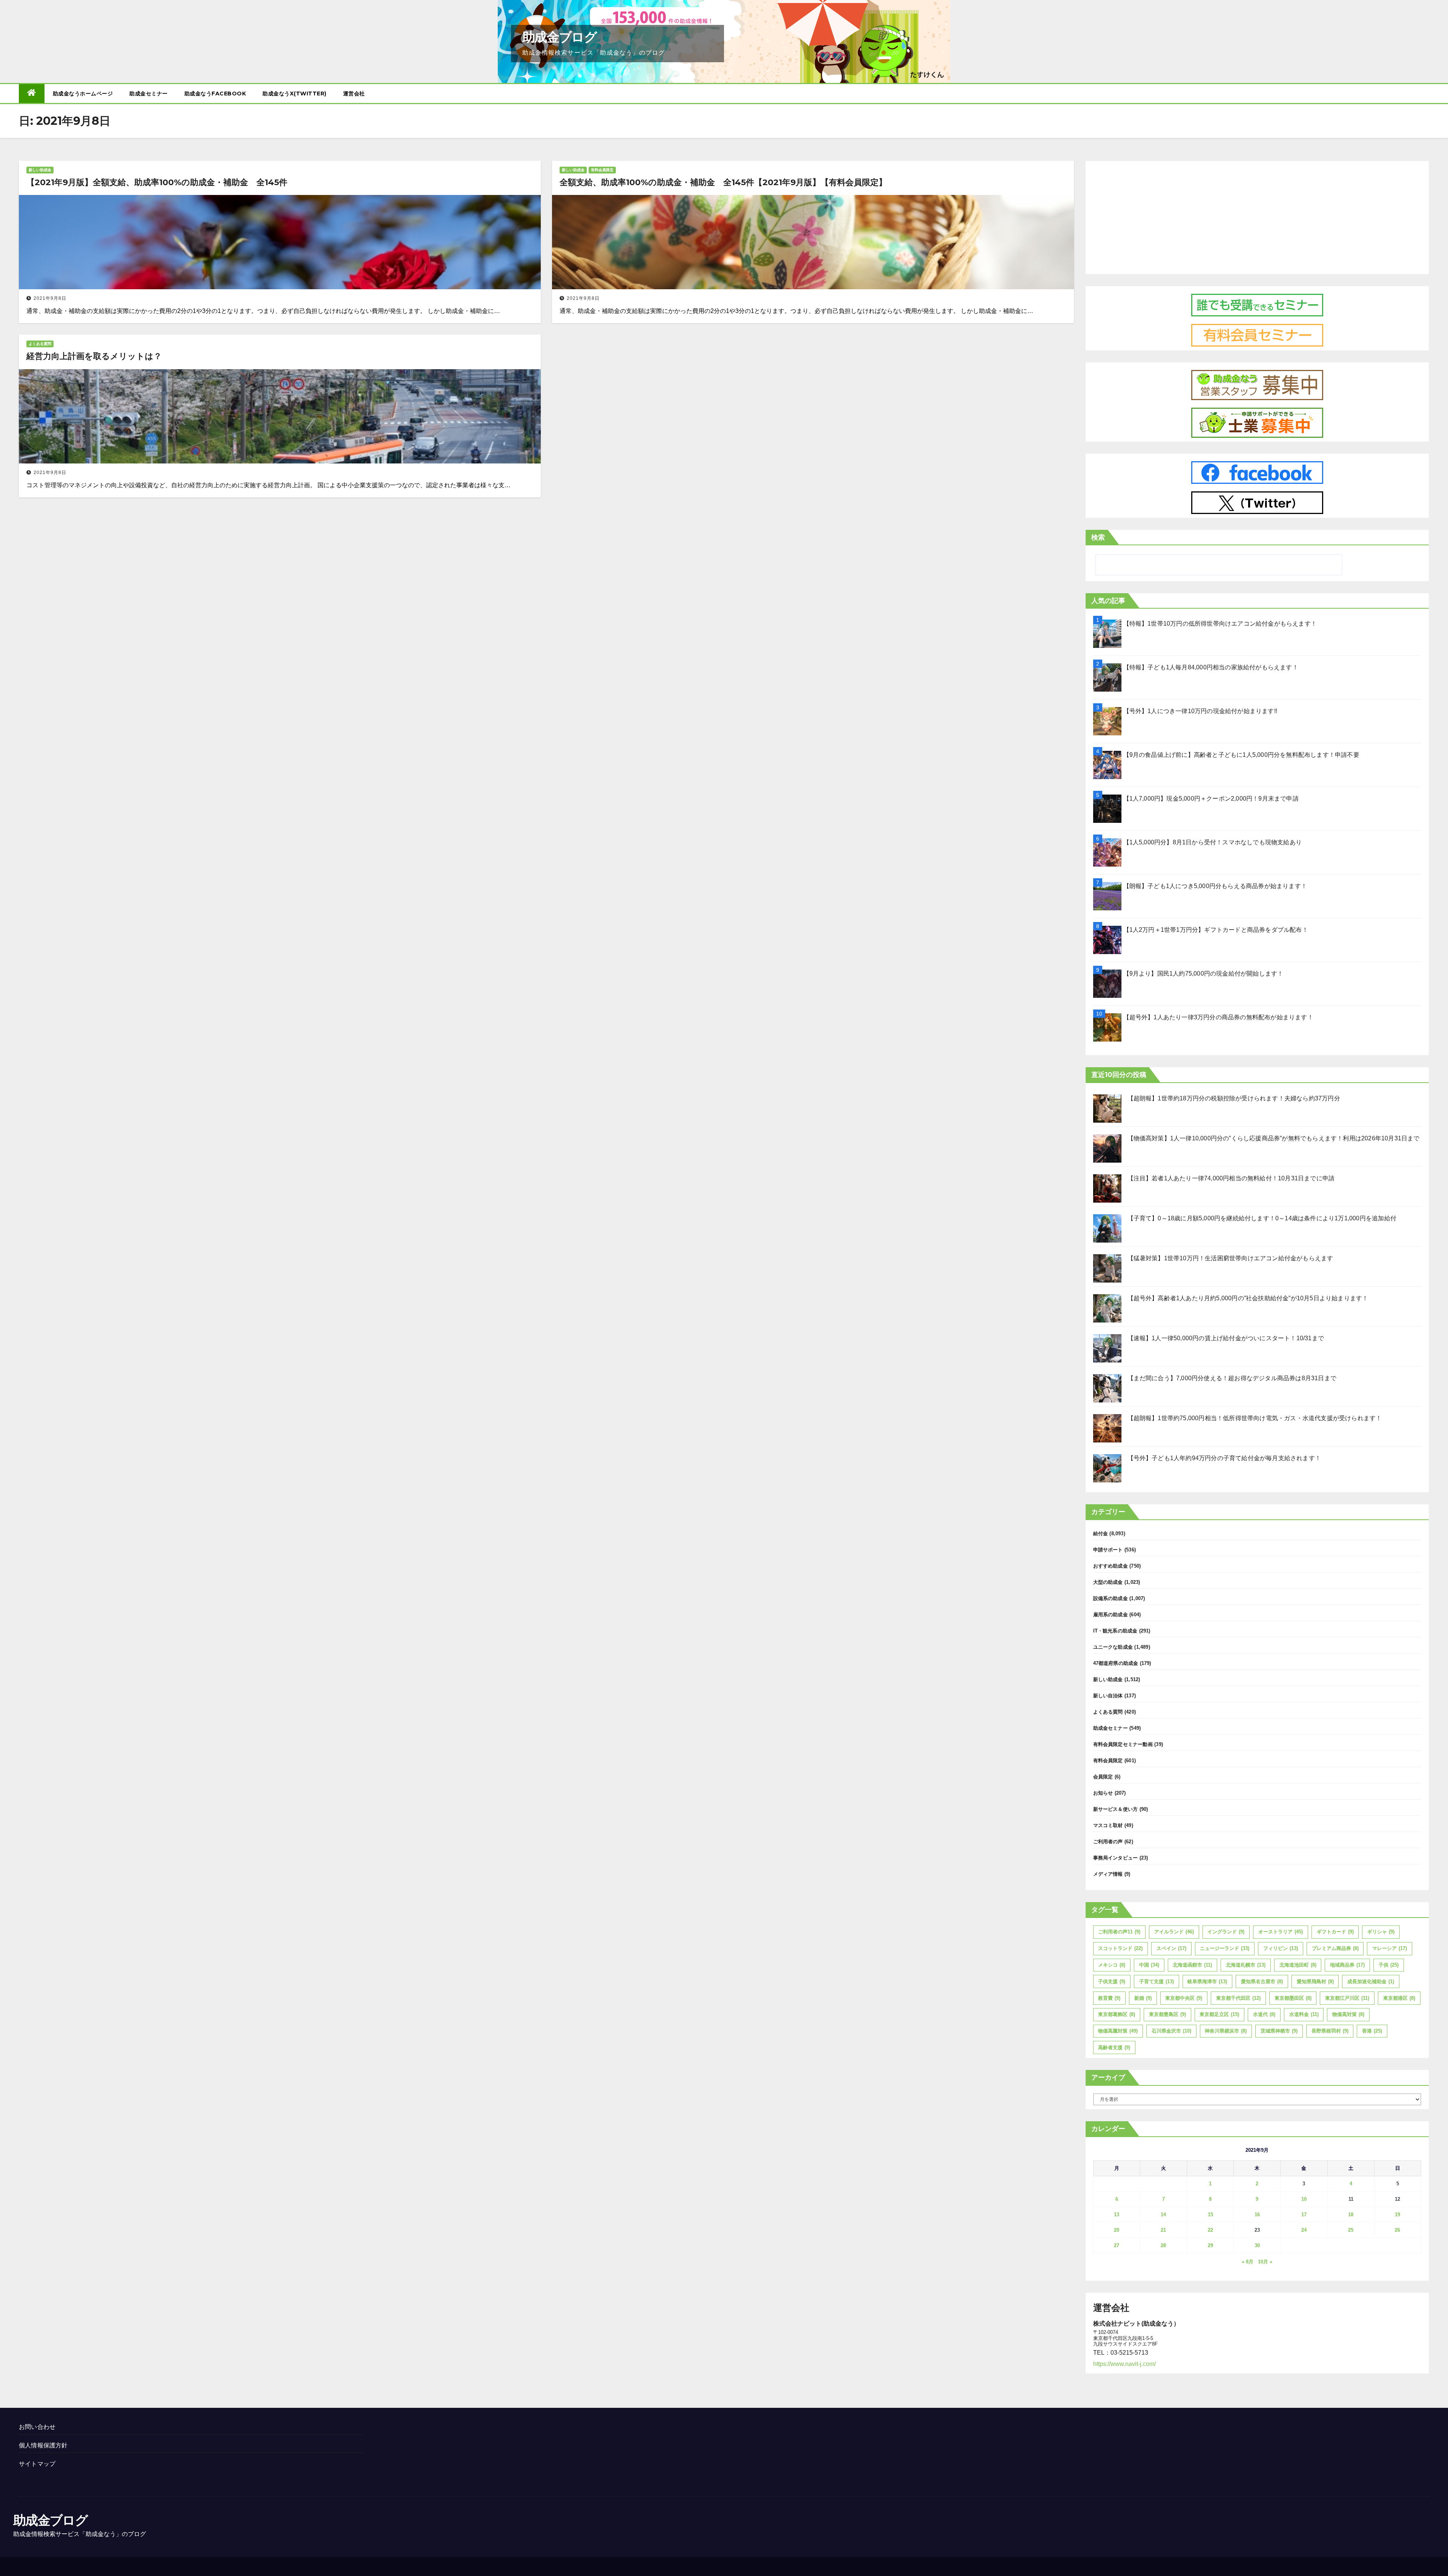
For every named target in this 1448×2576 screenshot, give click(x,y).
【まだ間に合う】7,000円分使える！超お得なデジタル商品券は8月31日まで (1232, 1378)
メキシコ (1112, 1965)
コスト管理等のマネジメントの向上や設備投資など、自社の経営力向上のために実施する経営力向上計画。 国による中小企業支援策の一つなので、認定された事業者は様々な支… (268, 485)
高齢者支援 (1114, 2047)
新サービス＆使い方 (1116, 1809)
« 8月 (1248, 2262)
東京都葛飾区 (1117, 2014)
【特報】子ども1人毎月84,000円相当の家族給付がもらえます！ (1211, 667)
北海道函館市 (1192, 1965)
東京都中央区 (1184, 1998)
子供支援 (1112, 1981)
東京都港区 (1399, 1998)
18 (1351, 2215)
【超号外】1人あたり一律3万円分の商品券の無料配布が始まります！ (1218, 1017)
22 (1210, 2230)
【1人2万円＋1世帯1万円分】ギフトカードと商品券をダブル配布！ (1216, 930)
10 (1304, 2199)
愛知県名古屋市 (1262, 1981)
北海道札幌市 (1246, 1965)
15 (1210, 2215)
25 (1351, 2230)
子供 (1389, 1965)
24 (1304, 2230)
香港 (1372, 2031)
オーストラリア (1281, 1932)
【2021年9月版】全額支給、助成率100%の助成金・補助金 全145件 (157, 182)
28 (1163, 2245)
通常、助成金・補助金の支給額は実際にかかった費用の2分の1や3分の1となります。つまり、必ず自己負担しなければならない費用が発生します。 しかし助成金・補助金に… (263, 311)
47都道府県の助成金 (1116, 1663)
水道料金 (1304, 2014)
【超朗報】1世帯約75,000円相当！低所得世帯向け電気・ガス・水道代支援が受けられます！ (1255, 1418)
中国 (1149, 1965)
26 (1397, 2230)
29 (1210, 2245)
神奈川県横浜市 (1226, 2031)
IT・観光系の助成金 (1115, 1631)
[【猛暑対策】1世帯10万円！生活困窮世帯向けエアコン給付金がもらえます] (1107, 1268)
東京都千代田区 (1238, 1998)
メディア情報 (1108, 1874)
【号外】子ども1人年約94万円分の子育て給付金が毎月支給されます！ (1224, 1458)
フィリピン (1281, 1948)
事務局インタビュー (1116, 1858)
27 (1117, 2245)
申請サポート (1108, 1550)
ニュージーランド (1225, 1948)
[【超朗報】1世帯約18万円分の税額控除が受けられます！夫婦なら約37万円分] (1107, 1108)
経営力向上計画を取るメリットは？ (94, 356)
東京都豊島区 (1167, 2014)
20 (1117, 2230)
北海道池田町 (1298, 1965)
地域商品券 (1347, 1965)
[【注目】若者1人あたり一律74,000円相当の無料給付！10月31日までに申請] (1107, 1188)
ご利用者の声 (1108, 1842)
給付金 (1101, 1533)
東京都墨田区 (1293, 1998)
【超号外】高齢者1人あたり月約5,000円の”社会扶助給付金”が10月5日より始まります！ (1248, 1298)
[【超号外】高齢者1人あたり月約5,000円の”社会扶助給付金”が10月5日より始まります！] (1107, 1308)
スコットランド (1120, 1948)
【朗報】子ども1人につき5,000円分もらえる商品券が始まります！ (1215, 886)
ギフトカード (1335, 1932)
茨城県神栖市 (1279, 2031)
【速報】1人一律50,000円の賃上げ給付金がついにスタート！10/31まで (1226, 1338)
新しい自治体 (1108, 1696)
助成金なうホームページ (83, 94)
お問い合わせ (37, 2427)
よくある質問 (40, 344)
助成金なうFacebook (215, 94)
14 (1163, 2215)
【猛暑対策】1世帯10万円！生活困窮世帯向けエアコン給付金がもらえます (1230, 1258)
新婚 (1143, 1998)
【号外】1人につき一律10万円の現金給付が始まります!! (1200, 711)
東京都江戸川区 (1347, 1998)
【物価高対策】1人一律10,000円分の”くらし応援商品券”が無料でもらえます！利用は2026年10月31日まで (1274, 1138)
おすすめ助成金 (1111, 1566)
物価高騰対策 (1118, 2031)
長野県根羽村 (1330, 2031)
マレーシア (1390, 1948)
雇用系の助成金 (1111, 1615)
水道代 (1264, 2014)
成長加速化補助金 (1371, 1981)
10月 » (1265, 2262)
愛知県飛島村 (1315, 1981)
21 (1163, 2230)
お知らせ (1103, 1793)
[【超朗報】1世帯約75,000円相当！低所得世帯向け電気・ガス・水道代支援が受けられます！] (1107, 1428)
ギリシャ (1381, 1932)
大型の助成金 (1108, 1582)
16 (1257, 2215)
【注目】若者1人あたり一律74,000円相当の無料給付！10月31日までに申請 (1231, 1178)
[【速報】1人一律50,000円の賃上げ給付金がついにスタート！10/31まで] (1107, 1348)
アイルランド (1174, 1932)
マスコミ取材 (1108, 1825)
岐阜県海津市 (1207, 1981)
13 (1117, 2215)
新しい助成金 (40, 170)
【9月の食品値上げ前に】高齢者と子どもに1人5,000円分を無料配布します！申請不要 (1241, 755)
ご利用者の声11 (1119, 1932)
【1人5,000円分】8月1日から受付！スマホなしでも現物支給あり (1213, 842)
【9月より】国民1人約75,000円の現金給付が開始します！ (1203, 973)
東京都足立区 (1219, 2014)
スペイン (1171, 1948)
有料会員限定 (602, 170)
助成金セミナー (149, 94)
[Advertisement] (1257, 216)
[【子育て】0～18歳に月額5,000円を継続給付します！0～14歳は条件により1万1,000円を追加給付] (1107, 1228)
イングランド (1226, 1932)
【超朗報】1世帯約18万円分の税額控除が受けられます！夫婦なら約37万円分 (1234, 1098)
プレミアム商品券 (1335, 1948)
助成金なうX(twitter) (295, 94)
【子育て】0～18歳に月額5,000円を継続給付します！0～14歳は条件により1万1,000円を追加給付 (1262, 1218)
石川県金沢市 (1171, 2031)
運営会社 (354, 94)
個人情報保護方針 (43, 2445)
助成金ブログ (559, 37)
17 (1304, 2215)
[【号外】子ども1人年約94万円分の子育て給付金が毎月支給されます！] (1107, 1468)
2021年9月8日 (50, 298)
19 (1397, 2215)
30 (1257, 2245)
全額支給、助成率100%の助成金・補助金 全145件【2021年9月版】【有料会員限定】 (723, 182)
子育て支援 (1157, 1981)
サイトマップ (37, 2464)
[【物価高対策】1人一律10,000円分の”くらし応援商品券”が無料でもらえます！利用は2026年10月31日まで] (1107, 1148)
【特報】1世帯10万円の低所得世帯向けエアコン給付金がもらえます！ (1220, 624)
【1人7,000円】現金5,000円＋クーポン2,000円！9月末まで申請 (1211, 799)
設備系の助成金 (1111, 1598)
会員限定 (1103, 1777)
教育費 (1109, 1998)
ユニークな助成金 (1113, 1647)
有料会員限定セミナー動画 (1123, 1744)
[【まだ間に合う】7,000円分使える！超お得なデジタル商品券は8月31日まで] (1107, 1388)
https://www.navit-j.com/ (1124, 2364)
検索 (1098, 537)
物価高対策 (1348, 2014)
